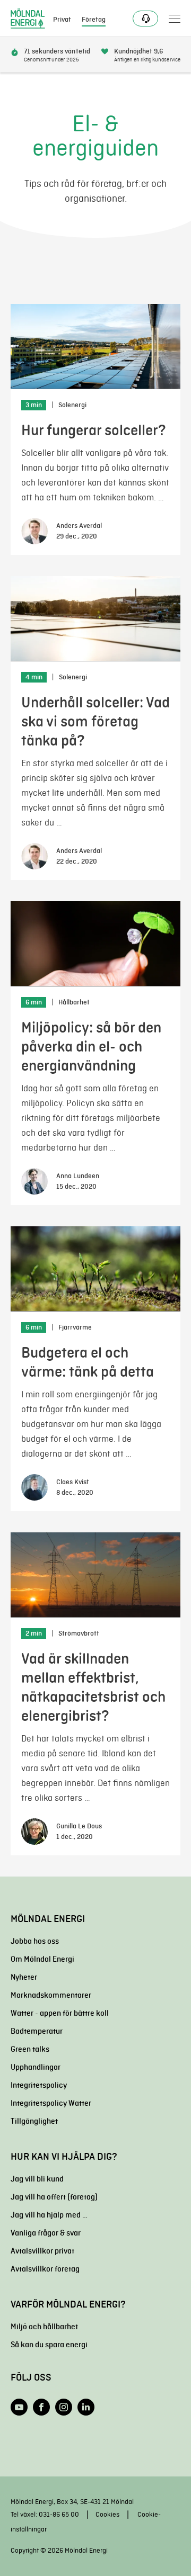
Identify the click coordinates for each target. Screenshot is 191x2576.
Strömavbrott (79, 1633)
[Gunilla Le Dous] (34, 1832)
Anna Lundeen (78, 1176)
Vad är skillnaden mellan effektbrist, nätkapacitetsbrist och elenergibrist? (93, 1687)
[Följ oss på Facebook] (41, 2407)
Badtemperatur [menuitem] (37, 2031)
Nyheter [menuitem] (24, 1977)
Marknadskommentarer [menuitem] (51, 1995)
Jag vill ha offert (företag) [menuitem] (54, 2197)
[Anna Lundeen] (34, 1181)
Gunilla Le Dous (79, 1826)
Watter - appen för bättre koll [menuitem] (60, 2013)
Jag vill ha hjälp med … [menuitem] (49, 2215)
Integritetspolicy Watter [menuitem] (51, 2103)
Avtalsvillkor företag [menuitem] (45, 2269)
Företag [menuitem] (94, 20)
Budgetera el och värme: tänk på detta (88, 1362)
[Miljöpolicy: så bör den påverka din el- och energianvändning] (95, 944)
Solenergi (72, 405)
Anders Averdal (79, 526)
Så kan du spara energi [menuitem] (49, 2345)
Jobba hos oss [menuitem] (35, 1941)
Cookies (107, 2514)
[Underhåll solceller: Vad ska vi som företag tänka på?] (95, 619)
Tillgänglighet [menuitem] (34, 2121)
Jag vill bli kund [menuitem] (37, 2179)
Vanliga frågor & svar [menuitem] (46, 2233)
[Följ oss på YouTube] (19, 2407)
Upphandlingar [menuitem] (36, 2067)
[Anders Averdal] (34, 531)
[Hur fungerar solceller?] (95, 347)
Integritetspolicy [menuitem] (39, 2085)
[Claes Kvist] (34, 1487)
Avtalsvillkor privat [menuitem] (42, 2251)
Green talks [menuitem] (30, 2049)
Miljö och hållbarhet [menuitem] (44, 2327)
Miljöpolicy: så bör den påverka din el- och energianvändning (91, 1047)
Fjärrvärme (75, 1327)
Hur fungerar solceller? (94, 430)
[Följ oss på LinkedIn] (86, 2407)
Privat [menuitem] (62, 20)
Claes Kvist (73, 1482)
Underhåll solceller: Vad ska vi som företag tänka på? (95, 721)
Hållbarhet (74, 1002)
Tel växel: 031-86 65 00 (45, 2514)
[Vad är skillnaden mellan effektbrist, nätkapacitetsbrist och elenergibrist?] (95, 1575)
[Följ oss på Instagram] (64, 2407)
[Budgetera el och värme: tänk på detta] (95, 1269)
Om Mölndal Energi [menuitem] (42, 1959)
